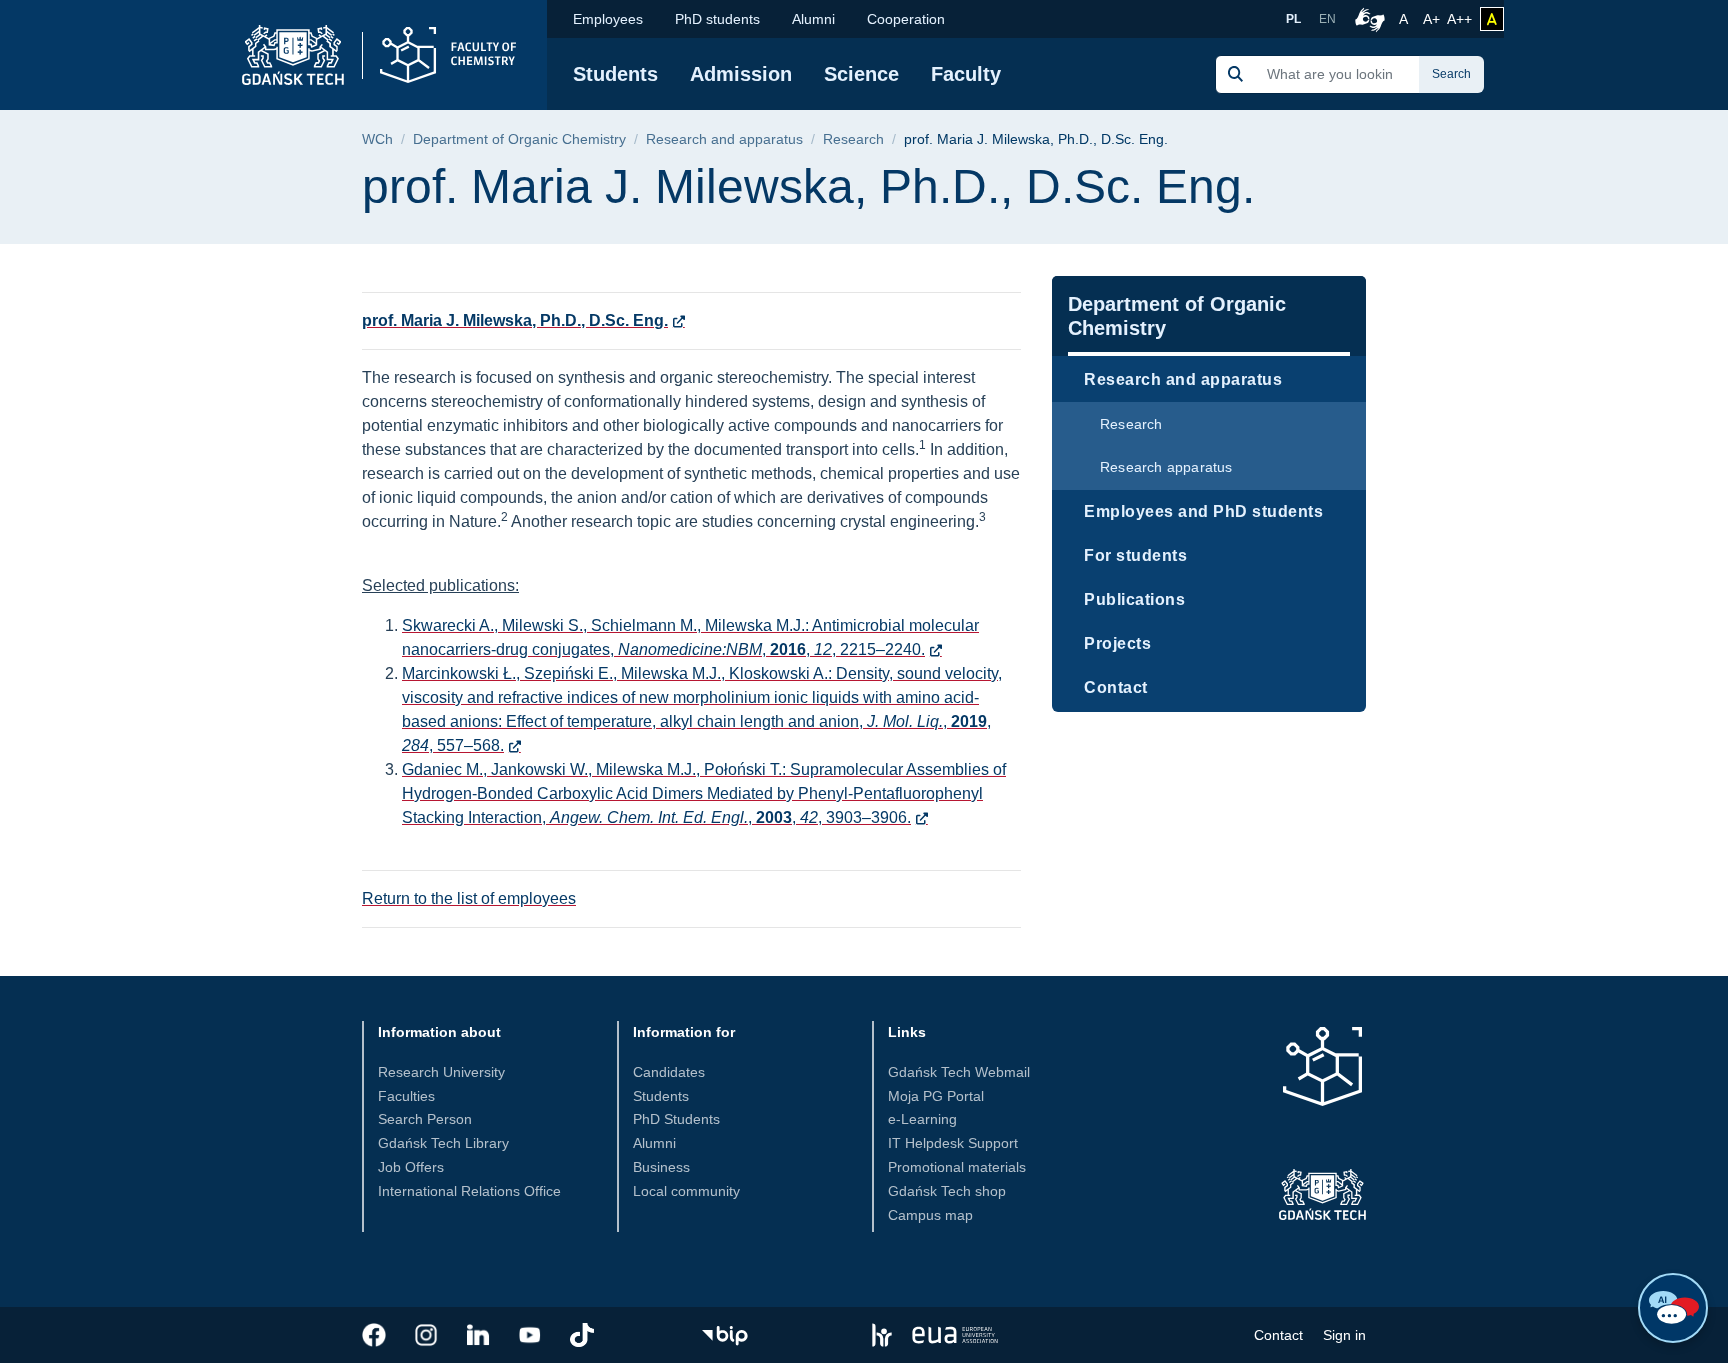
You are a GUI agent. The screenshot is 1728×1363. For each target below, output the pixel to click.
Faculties (406, 1096)
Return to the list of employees (469, 898)
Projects (1117, 643)
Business (661, 1167)
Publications (1134, 599)
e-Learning (922, 1119)
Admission (741, 74)
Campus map (930, 1215)
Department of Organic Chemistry (519, 139)
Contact (1116, 687)
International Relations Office (469, 1191)
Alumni (813, 19)
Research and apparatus (724, 139)
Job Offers (411, 1167)
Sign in (1344, 1335)
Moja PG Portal (936, 1096)
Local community (686, 1191)
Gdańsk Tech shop (947, 1191)
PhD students (717, 19)
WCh (377, 139)
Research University (441, 1072)
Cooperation (906, 19)
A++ (1459, 18)
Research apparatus (1166, 467)
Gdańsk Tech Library (443, 1143)
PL (1293, 19)
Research (853, 139)
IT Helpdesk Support (953, 1143)
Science (861, 74)
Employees (608, 19)
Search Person (425, 1119)
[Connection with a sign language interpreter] (1367, 19)
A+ (1433, 18)
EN (1327, 19)
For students (1135, 555)
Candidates (669, 1072)
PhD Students (676, 1119)
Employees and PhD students (1203, 511)
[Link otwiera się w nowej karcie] (374, 1335)
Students (615, 74)
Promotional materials (957, 1167)
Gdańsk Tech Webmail (959, 1072)
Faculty (966, 74)
